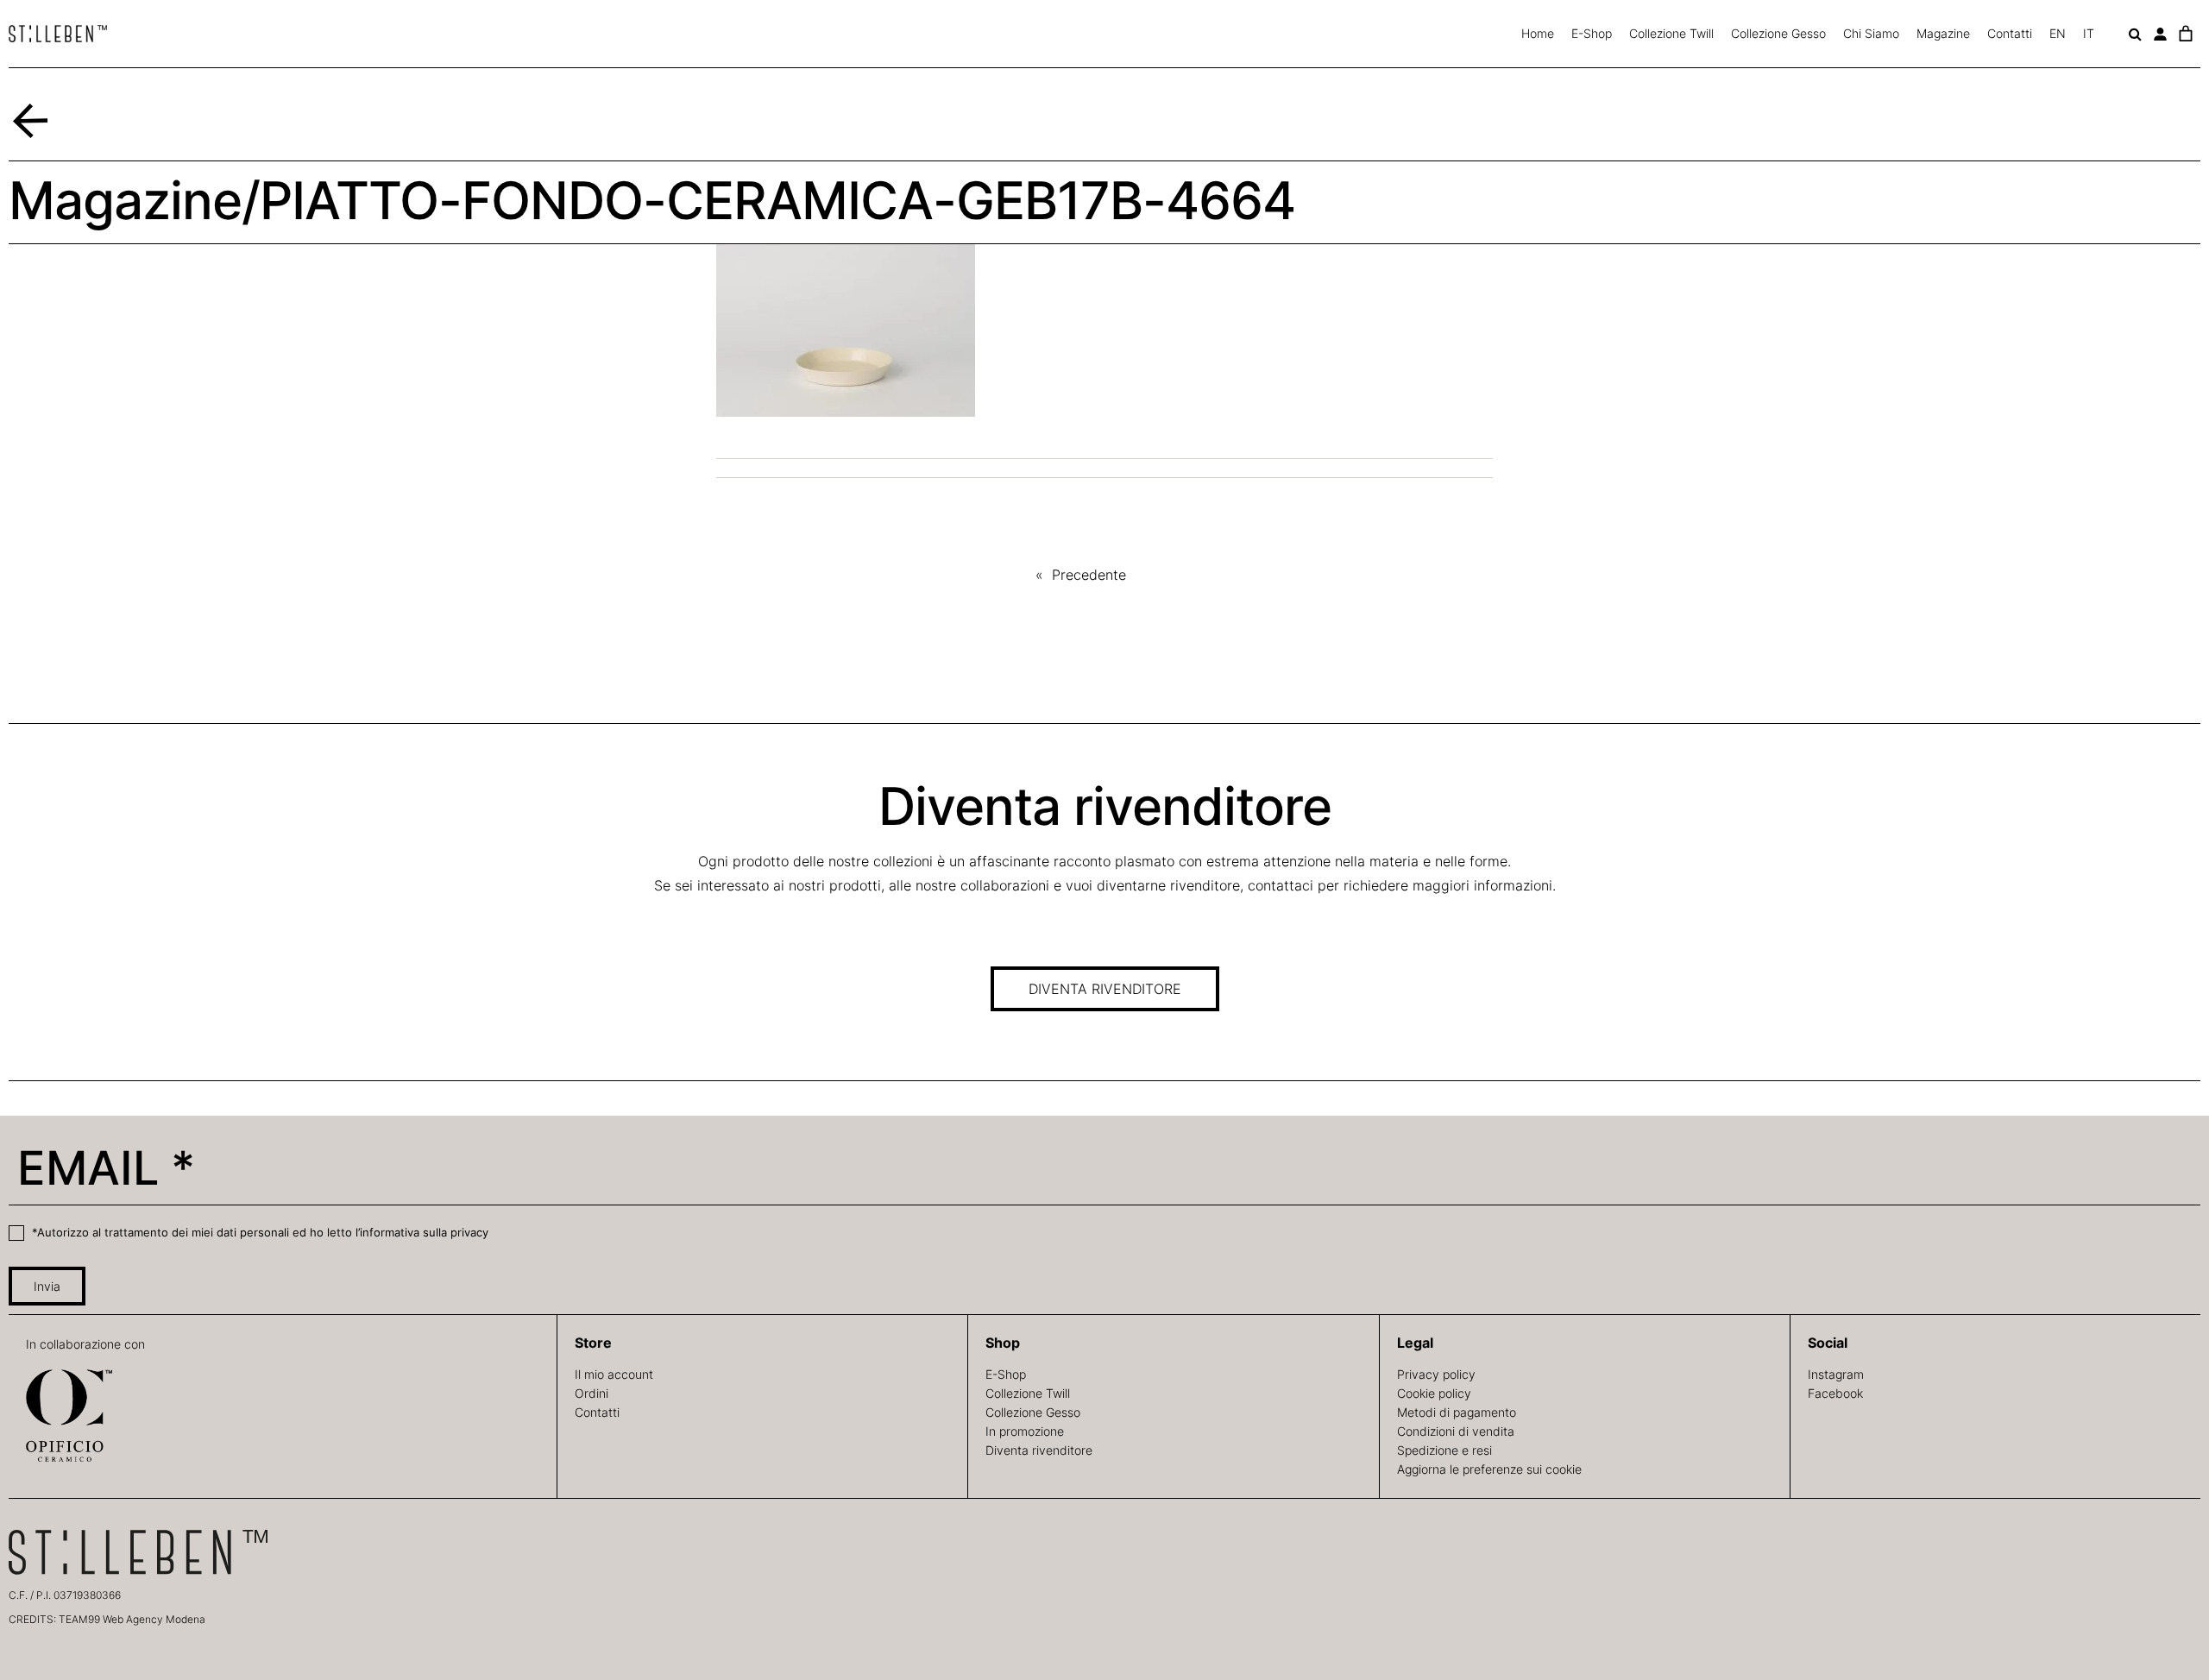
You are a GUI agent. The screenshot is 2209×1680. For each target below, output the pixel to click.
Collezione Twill (1671, 33)
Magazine (1943, 33)
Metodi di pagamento (1457, 1412)
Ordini (592, 1393)
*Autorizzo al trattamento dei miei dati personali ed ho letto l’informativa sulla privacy (258, 1232)
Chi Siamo (1871, 33)
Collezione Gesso (1778, 33)
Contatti (2010, 33)
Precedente (1089, 575)
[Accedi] (2160, 34)
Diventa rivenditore (1039, 1450)
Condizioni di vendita (1456, 1431)
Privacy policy (1436, 1374)
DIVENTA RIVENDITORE (1105, 989)
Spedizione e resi (1444, 1450)
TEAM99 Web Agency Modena (132, 1619)
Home (1538, 33)
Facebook (1835, 1393)
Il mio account (614, 1374)
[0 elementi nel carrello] (2185, 34)
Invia (47, 1286)
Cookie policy (1434, 1393)
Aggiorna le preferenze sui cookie (1489, 1469)
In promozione (1025, 1431)
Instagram (1836, 1374)
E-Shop (1592, 33)
